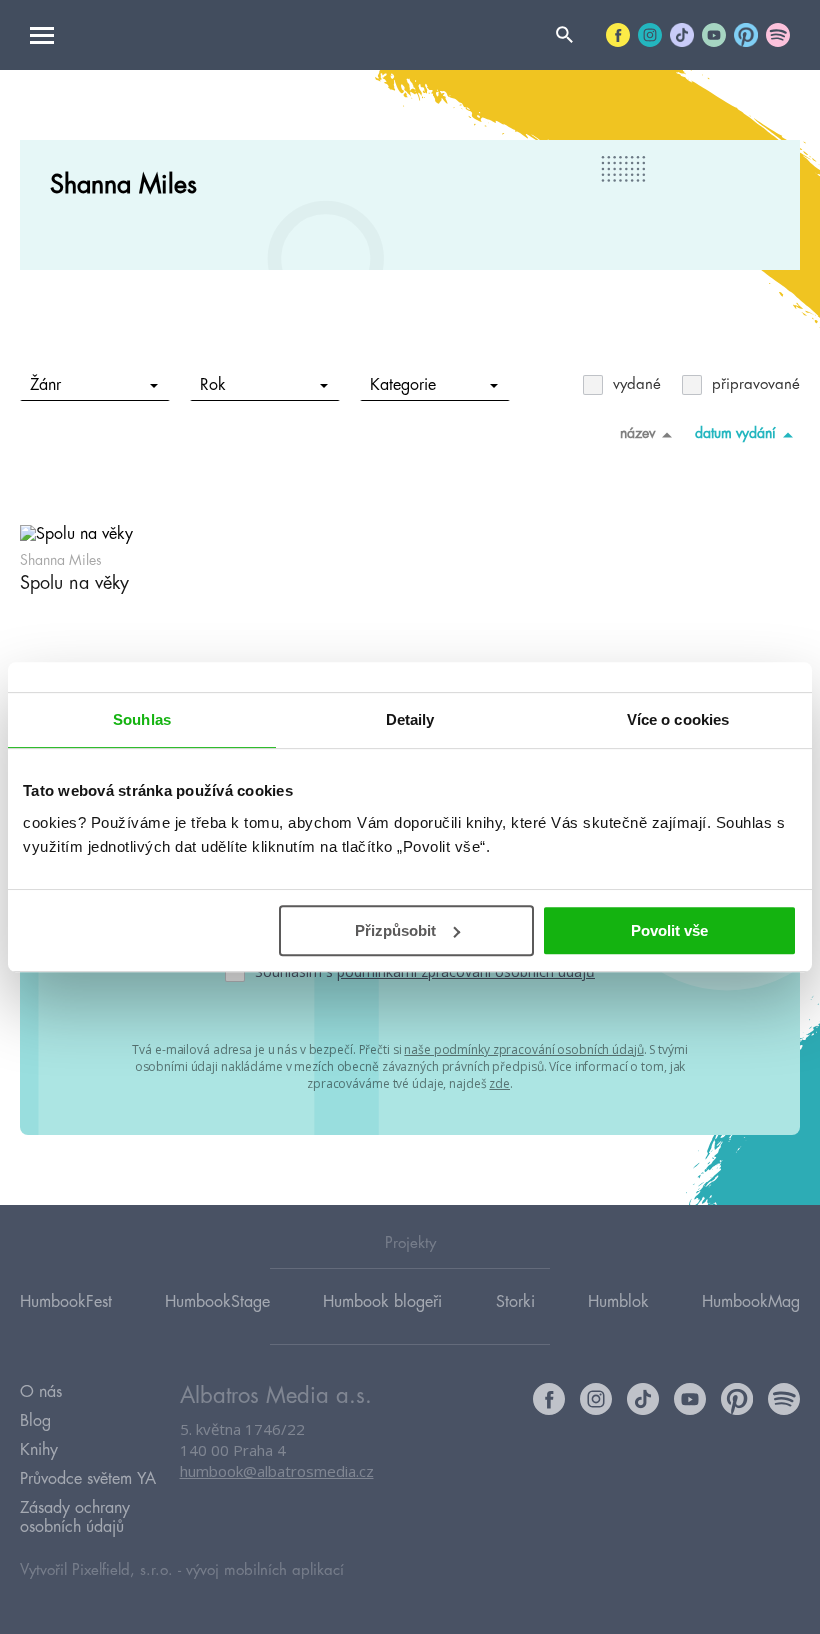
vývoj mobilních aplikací (265, 1570)
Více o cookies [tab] (678, 719)
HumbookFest (66, 1302)
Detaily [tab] (410, 719)
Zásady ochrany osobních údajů (75, 1517)
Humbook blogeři (382, 1302)
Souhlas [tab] (142, 719)
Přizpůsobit (395, 930)
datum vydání (735, 433)
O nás (41, 1392)
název (637, 433)
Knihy (39, 1450)
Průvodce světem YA (88, 1479)
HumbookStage (217, 1302)
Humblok (618, 1302)
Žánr (45, 385)
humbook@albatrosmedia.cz (277, 1471)
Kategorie (403, 385)
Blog (35, 1421)
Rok (213, 385)
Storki (515, 1302)
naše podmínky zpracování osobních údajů (523, 1049)
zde (499, 1083)
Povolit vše (669, 930)
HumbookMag (751, 1302)
